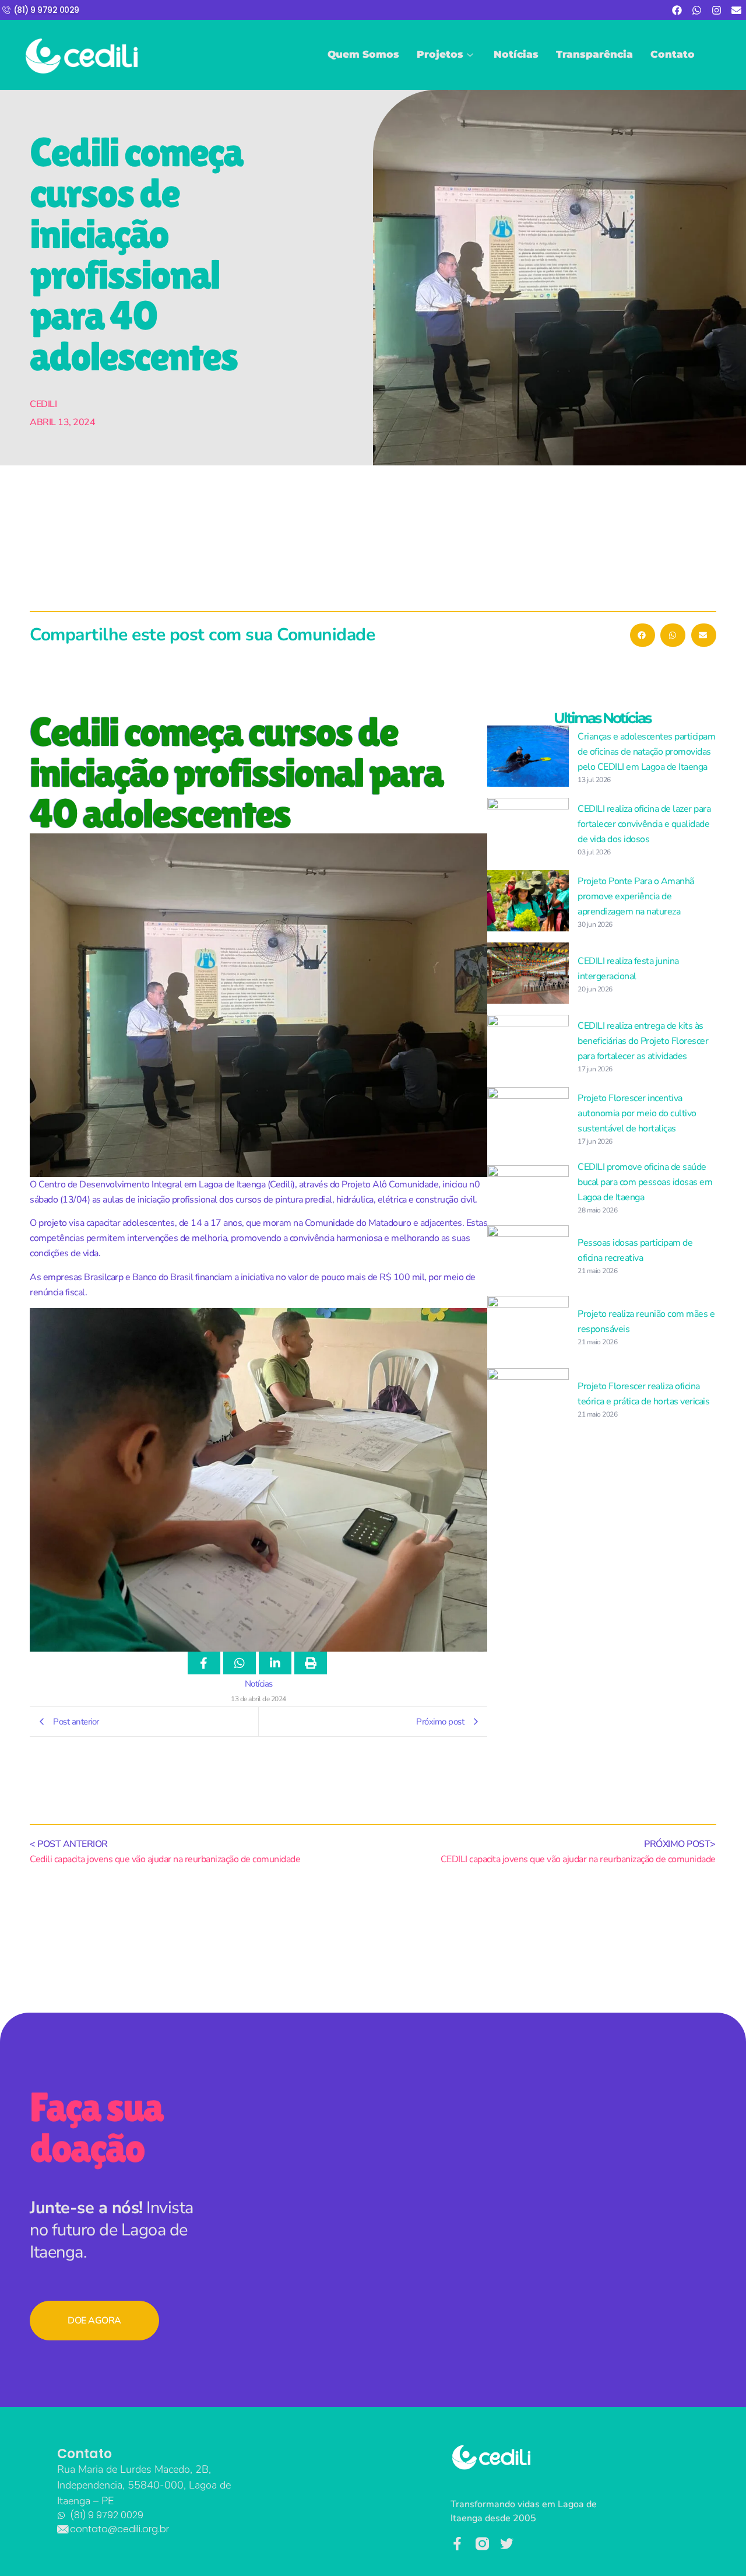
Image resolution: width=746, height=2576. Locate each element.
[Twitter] (507, 2544)
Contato (673, 54)
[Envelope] (736, 10)
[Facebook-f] (457, 2544)
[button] (643, 635)
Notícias (516, 54)
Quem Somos (363, 54)
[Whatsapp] (696, 10)
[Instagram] (716, 10)
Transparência (594, 54)
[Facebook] (677, 10)
